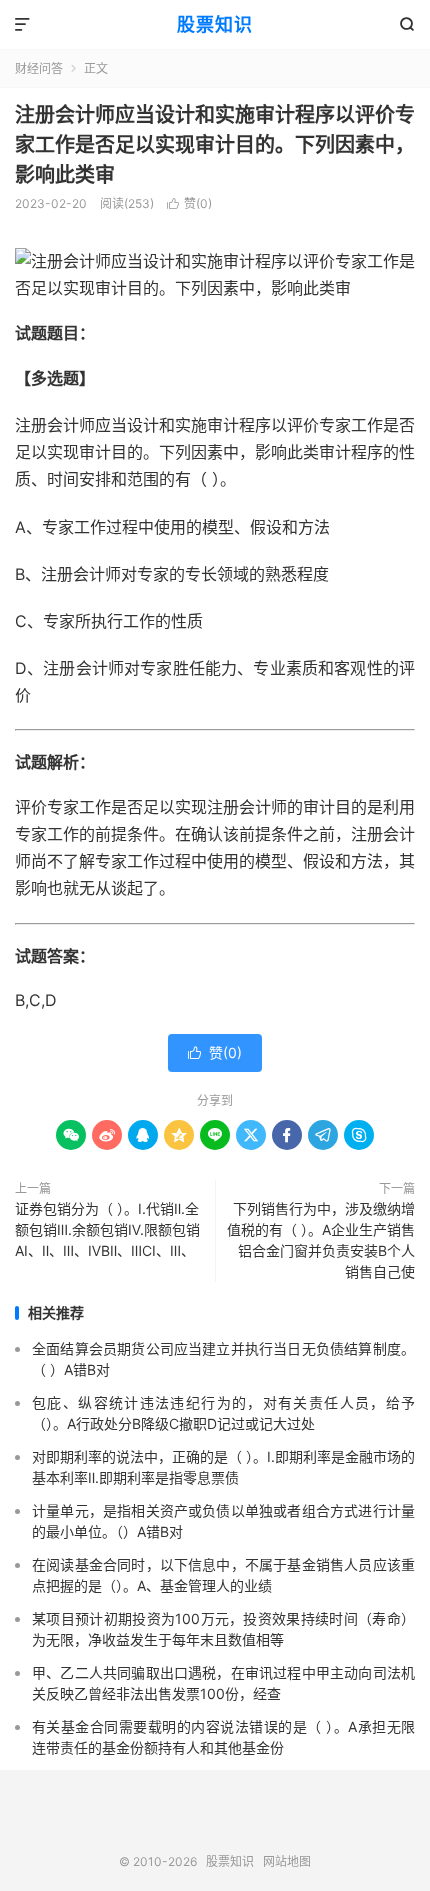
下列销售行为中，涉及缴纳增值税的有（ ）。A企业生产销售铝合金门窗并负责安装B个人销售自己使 (321, 1240)
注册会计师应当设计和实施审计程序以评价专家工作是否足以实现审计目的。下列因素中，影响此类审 (215, 145)
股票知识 (215, 24)
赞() (189, 203)
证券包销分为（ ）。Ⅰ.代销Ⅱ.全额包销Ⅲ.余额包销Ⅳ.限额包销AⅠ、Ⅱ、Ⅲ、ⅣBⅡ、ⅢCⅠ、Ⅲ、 (107, 1229)
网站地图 (287, 1861)
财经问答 (39, 68)
